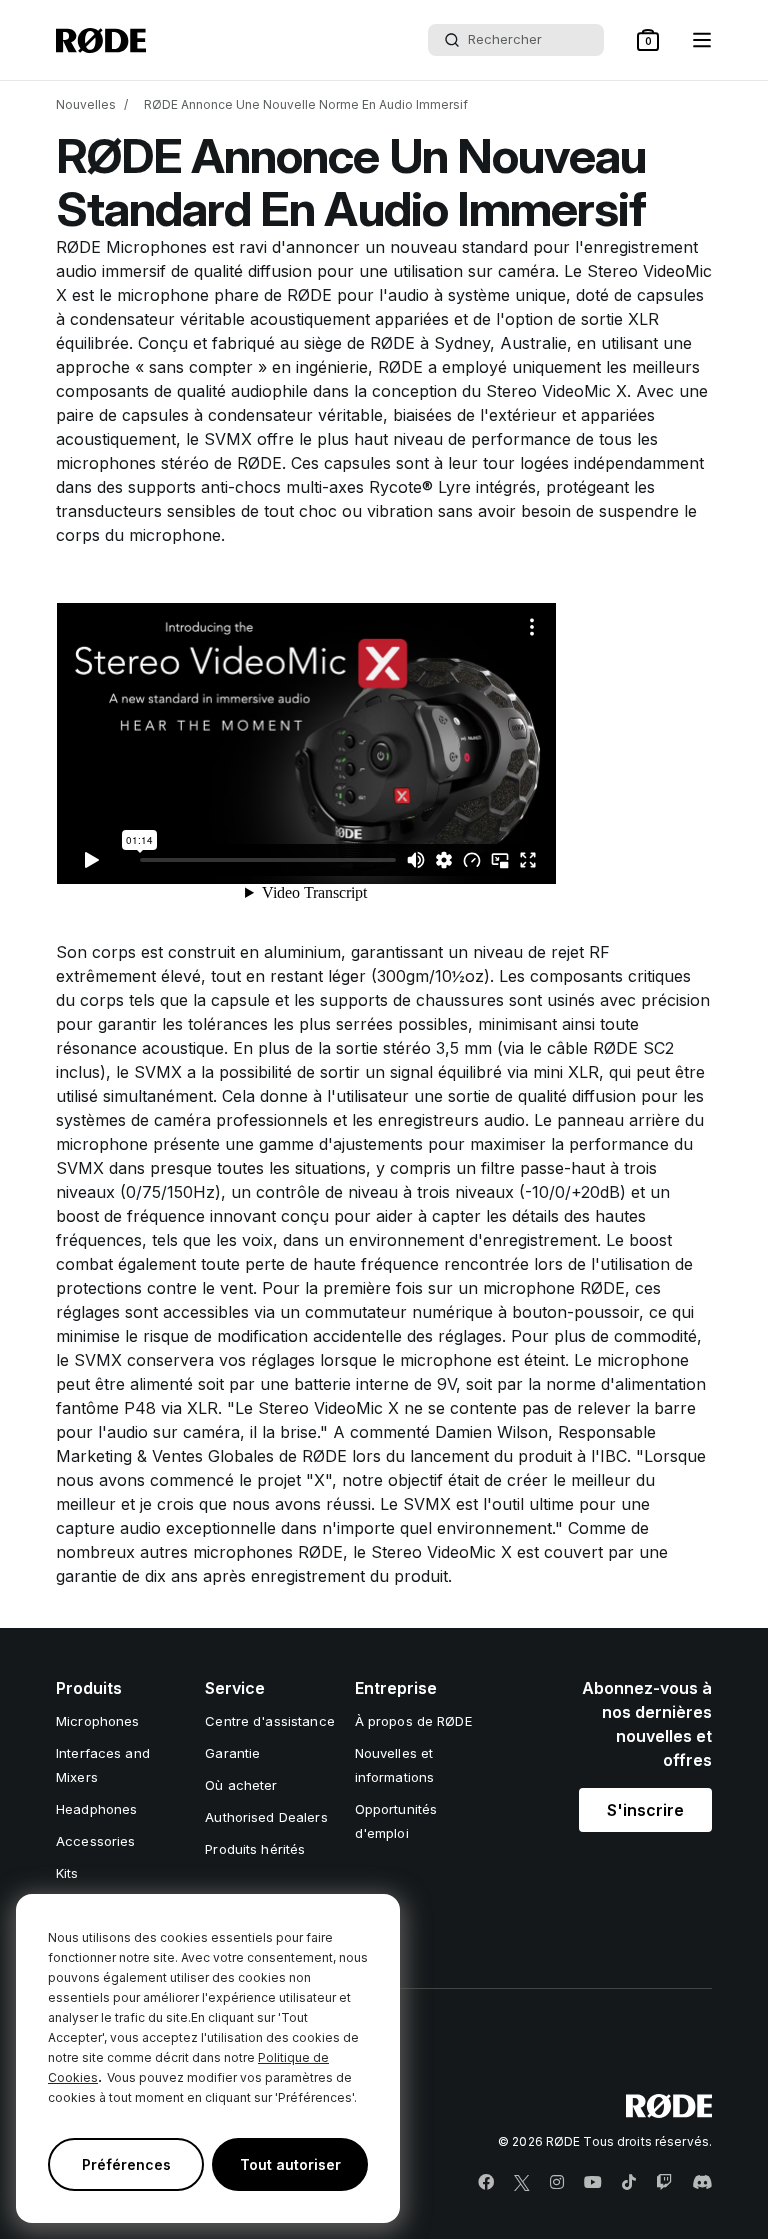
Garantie (232, 1753)
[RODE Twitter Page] (522, 2183)
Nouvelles (86, 104)
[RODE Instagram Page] (557, 2183)
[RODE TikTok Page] (629, 2183)
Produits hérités (255, 1849)
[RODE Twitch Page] (664, 2183)
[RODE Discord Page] (702, 2183)
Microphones (97, 1721)
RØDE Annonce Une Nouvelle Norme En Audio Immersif (306, 104)
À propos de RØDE (413, 1721)
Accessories (95, 1841)
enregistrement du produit (349, 1576)
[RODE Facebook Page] (486, 2183)
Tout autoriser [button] (290, 2164)
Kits (67, 1873)
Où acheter (241, 1785)
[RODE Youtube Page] (593, 2183)
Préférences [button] (126, 2164)
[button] (648, 40)
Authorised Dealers (266, 1817)
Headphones (96, 1809)
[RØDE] (101, 40)
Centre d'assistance (269, 1721)
